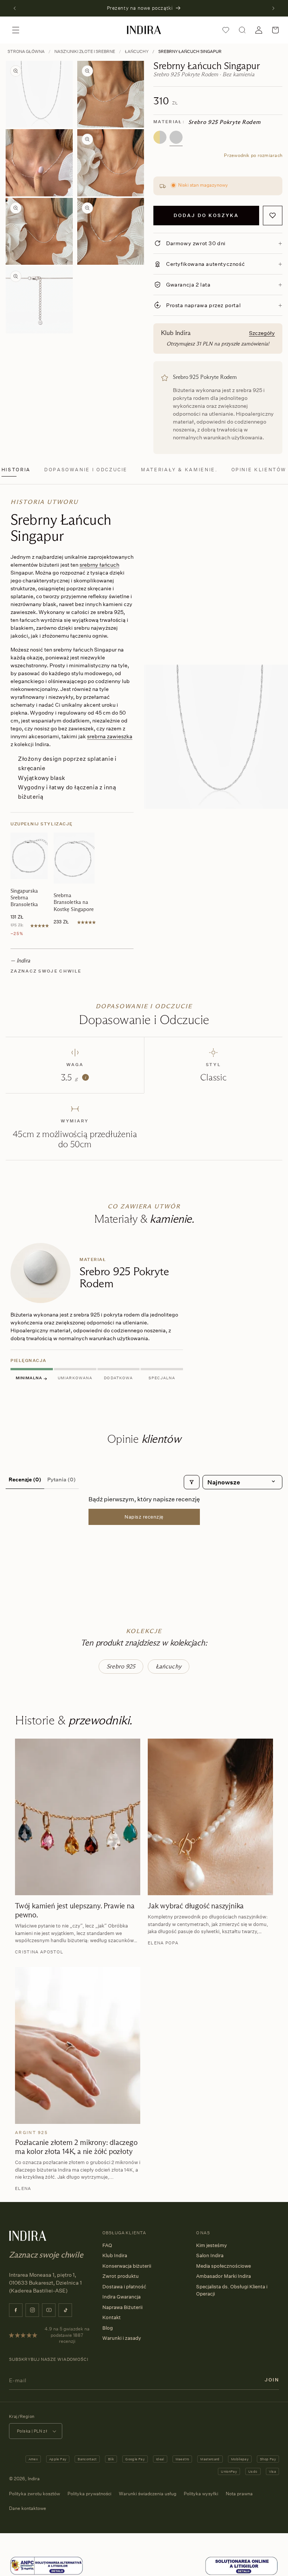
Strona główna (26, 51)
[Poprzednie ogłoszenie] (15, 8)
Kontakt (112, 2317)
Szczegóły (262, 333)
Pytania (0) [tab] (61, 1479)
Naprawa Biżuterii (122, 2307)
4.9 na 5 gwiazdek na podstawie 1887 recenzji (67, 2335)
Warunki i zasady (122, 2338)
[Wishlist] (226, 30)
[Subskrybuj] (272, 2380)
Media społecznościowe (223, 2266)
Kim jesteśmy (211, 2245)
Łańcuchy (137, 51)
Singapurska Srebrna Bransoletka (24, 897)
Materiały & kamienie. (179, 470)
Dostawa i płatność (124, 2286)
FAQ (107, 2245)
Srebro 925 (121, 1666)
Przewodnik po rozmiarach (253, 155)
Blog (108, 2328)
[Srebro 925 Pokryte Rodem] (176, 137)
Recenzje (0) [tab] (25, 1479)
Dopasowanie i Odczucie (86, 470)
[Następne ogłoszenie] (273, 8)
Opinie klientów (259, 470)
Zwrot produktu (121, 2276)
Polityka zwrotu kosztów (34, 2494)
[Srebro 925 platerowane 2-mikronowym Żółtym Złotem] (160, 137)
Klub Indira (115, 2255)
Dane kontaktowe (28, 2508)
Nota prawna (239, 2494)
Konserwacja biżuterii (127, 2266)
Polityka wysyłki (201, 2494)
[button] (16, 30)
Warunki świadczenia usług (148, 2494)
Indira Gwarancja (121, 2297)
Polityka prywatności (89, 2494)
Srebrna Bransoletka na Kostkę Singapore (74, 902)
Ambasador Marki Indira (223, 2276)
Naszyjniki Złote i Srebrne (85, 51)
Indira (34, 2479)
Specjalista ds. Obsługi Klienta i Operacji (232, 2290)
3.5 (73, 1077)
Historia (16, 470)
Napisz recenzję (144, 1517)
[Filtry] (192, 1482)
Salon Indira (210, 2255)
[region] (144, 1314)
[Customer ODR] (241, 2566)
